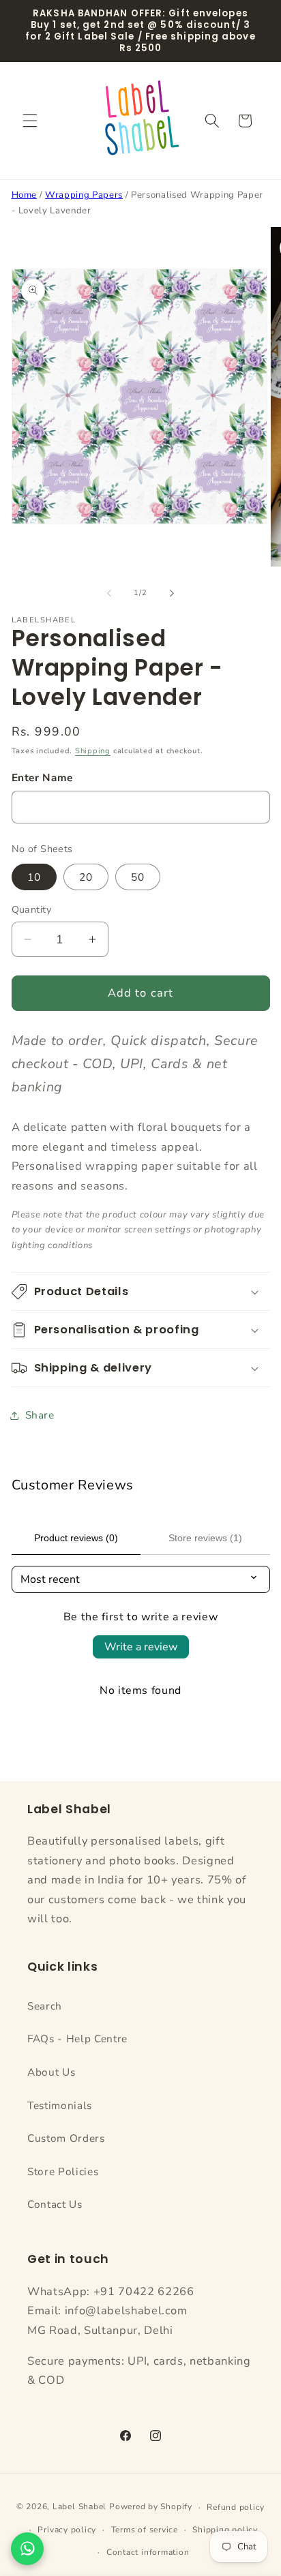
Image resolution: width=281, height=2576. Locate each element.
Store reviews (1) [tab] (205, 1538)
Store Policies (63, 2171)
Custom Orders (66, 2138)
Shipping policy (225, 2530)
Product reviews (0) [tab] (76, 1538)
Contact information (148, 2552)
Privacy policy (67, 2530)
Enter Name (43, 777)
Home (25, 195)
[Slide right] (172, 593)
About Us (51, 2072)
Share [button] (40, 1415)
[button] (30, 121)
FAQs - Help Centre (77, 2039)
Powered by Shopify (151, 2507)
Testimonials (60, 2105)
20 (86, 877)
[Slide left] (109, 593)
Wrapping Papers (84, 195)
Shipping (93, 751)
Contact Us (55, 2204)
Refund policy (236, 2507)
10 (34, 877)
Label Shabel (79, 2507)
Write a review (141, 1647)
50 (138, 877)
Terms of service (145, 2530)
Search (45, 2006)
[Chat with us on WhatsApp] (27, 2549)
